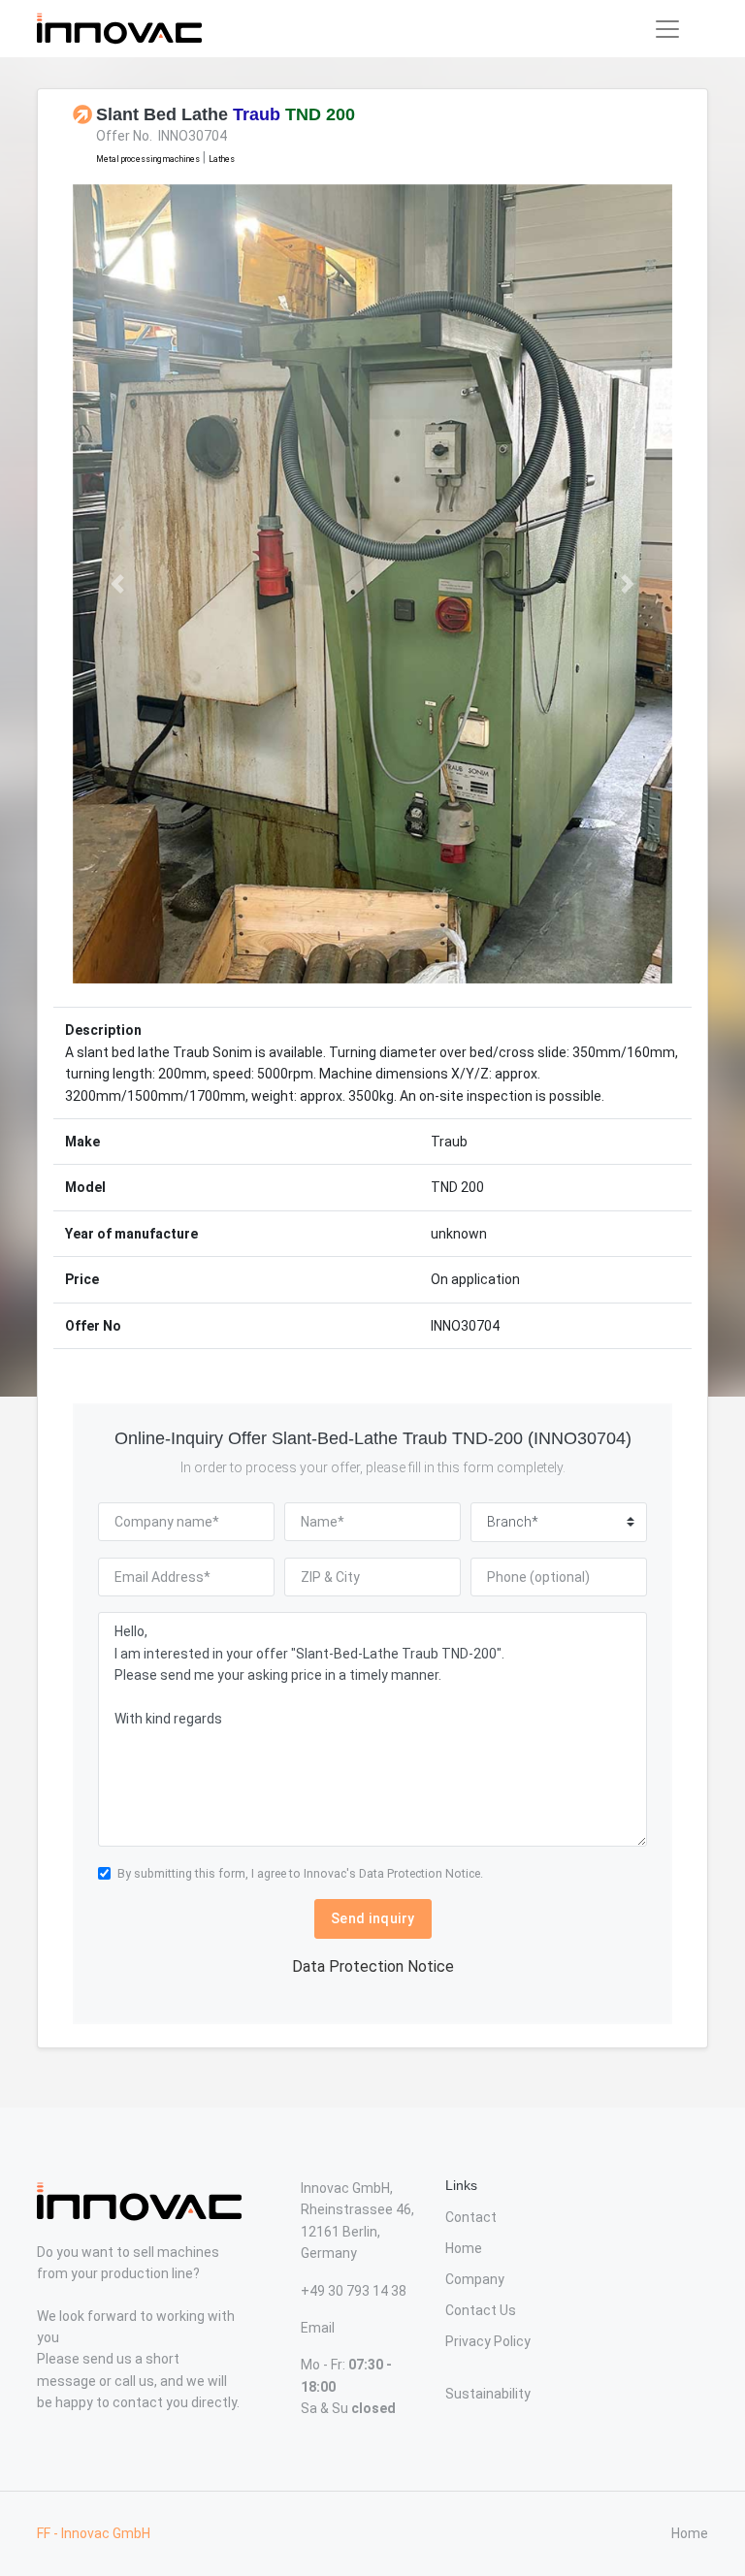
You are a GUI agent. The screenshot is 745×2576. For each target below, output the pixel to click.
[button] (118, 584)
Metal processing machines (148, 159)
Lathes (222, 159)
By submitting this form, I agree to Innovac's (300, 1873)
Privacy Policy (488, 2341)
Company (475, 2279)
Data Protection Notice (373, 1966)
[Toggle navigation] (667, 29)
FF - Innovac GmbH (94, 2533)
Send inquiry (373, 1918)
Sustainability (488, 2394)
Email (318, 2328)
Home (464, 2248)
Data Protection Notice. (421, 1873)
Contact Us (481, 2310)
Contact (471, 2217)
